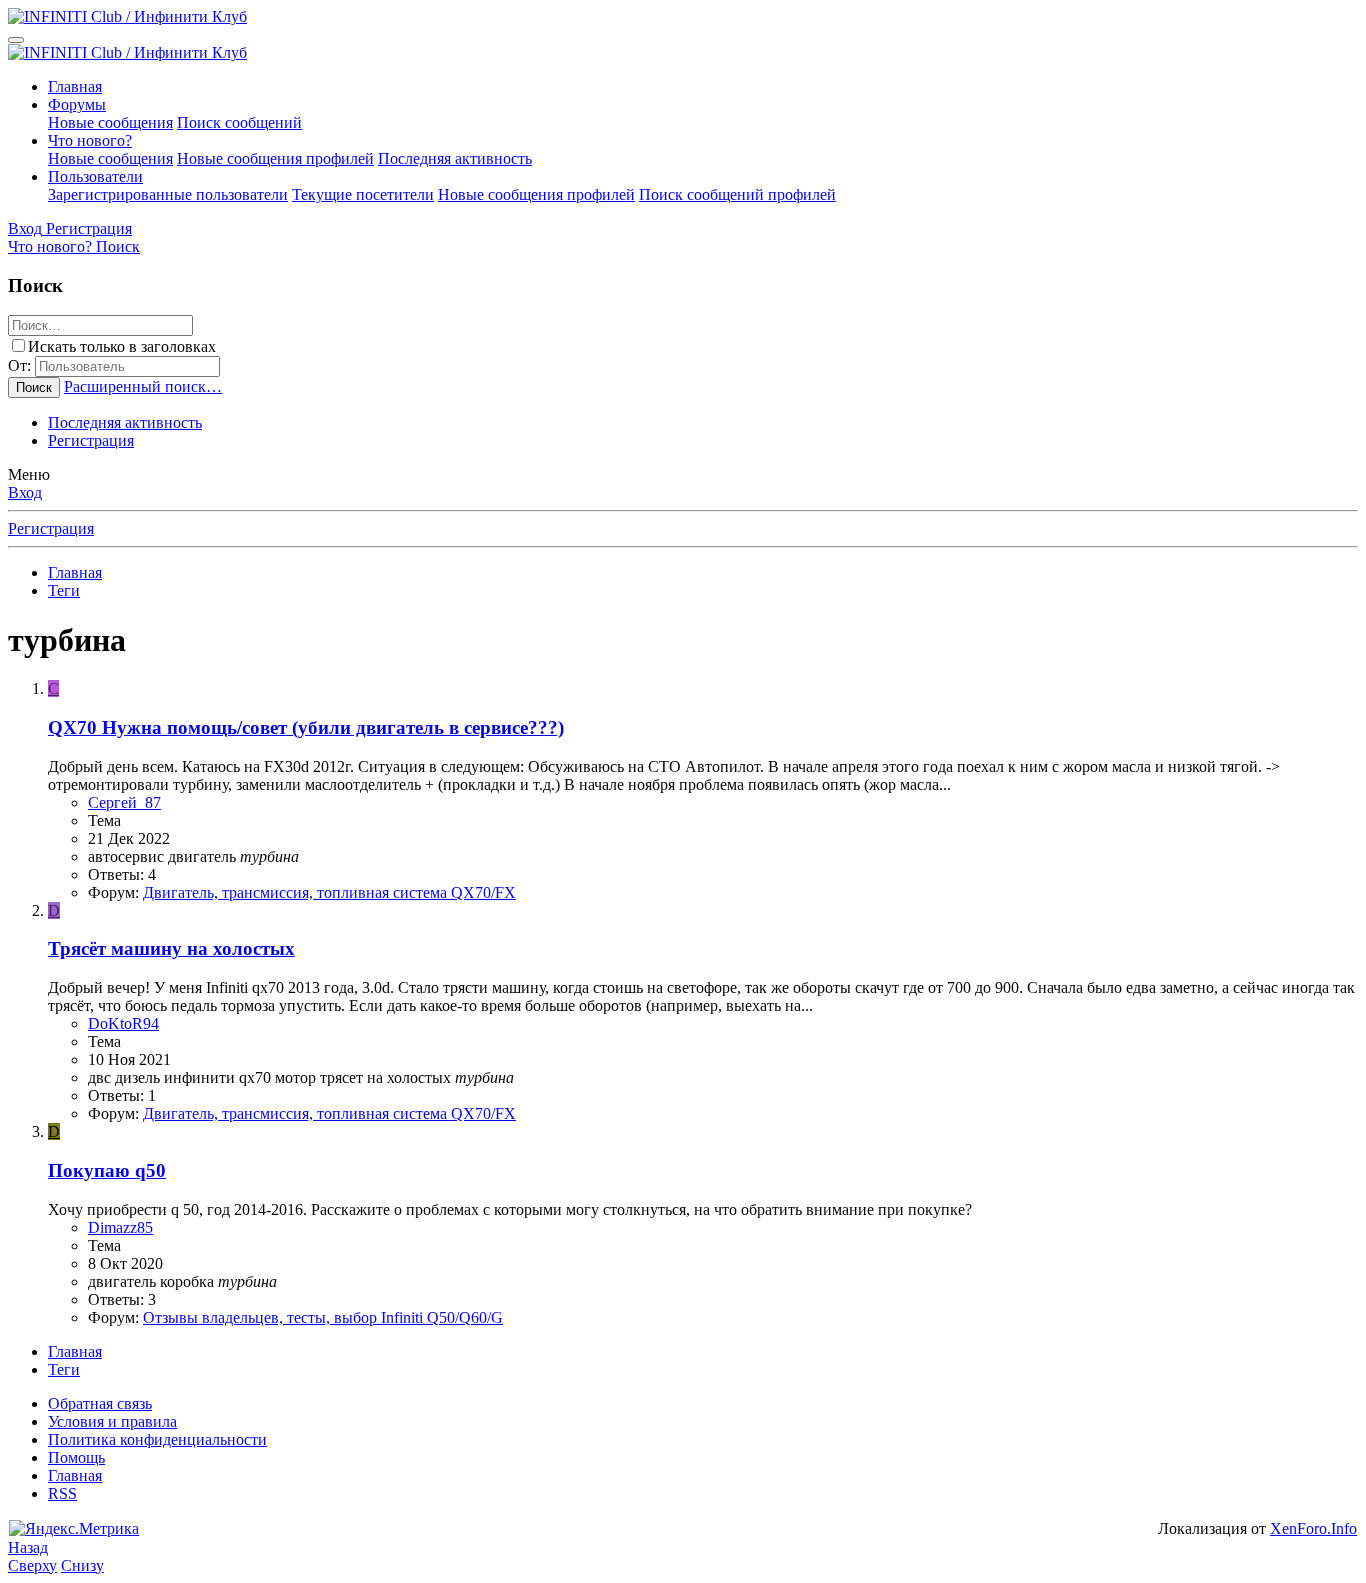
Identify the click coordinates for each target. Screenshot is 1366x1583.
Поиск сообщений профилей (737, 194)
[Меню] (16, 40)
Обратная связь (100, 1403)
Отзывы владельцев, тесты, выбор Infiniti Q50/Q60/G (323, 1317)
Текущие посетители (363, 194)
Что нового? (90, 140)
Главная (75, 86)
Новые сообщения (110, 122)
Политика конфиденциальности (157, 1439)
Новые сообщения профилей (275, 158)
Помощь (76, 1457)
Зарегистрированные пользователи (168, 194)
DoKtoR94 (123, 1023)
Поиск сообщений (239, 122)
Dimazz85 (120, 1227)
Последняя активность (455, 158)
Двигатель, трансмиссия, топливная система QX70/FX (329, 892)
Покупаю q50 (107, 1170)
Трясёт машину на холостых (171, 948)
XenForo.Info (1313, 1528)
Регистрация (91, 440)
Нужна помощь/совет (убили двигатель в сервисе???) (306, 727)
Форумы (77, 104)
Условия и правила (112, 1421)
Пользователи (95, 176)
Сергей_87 (124, 802)
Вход (25, 492)
